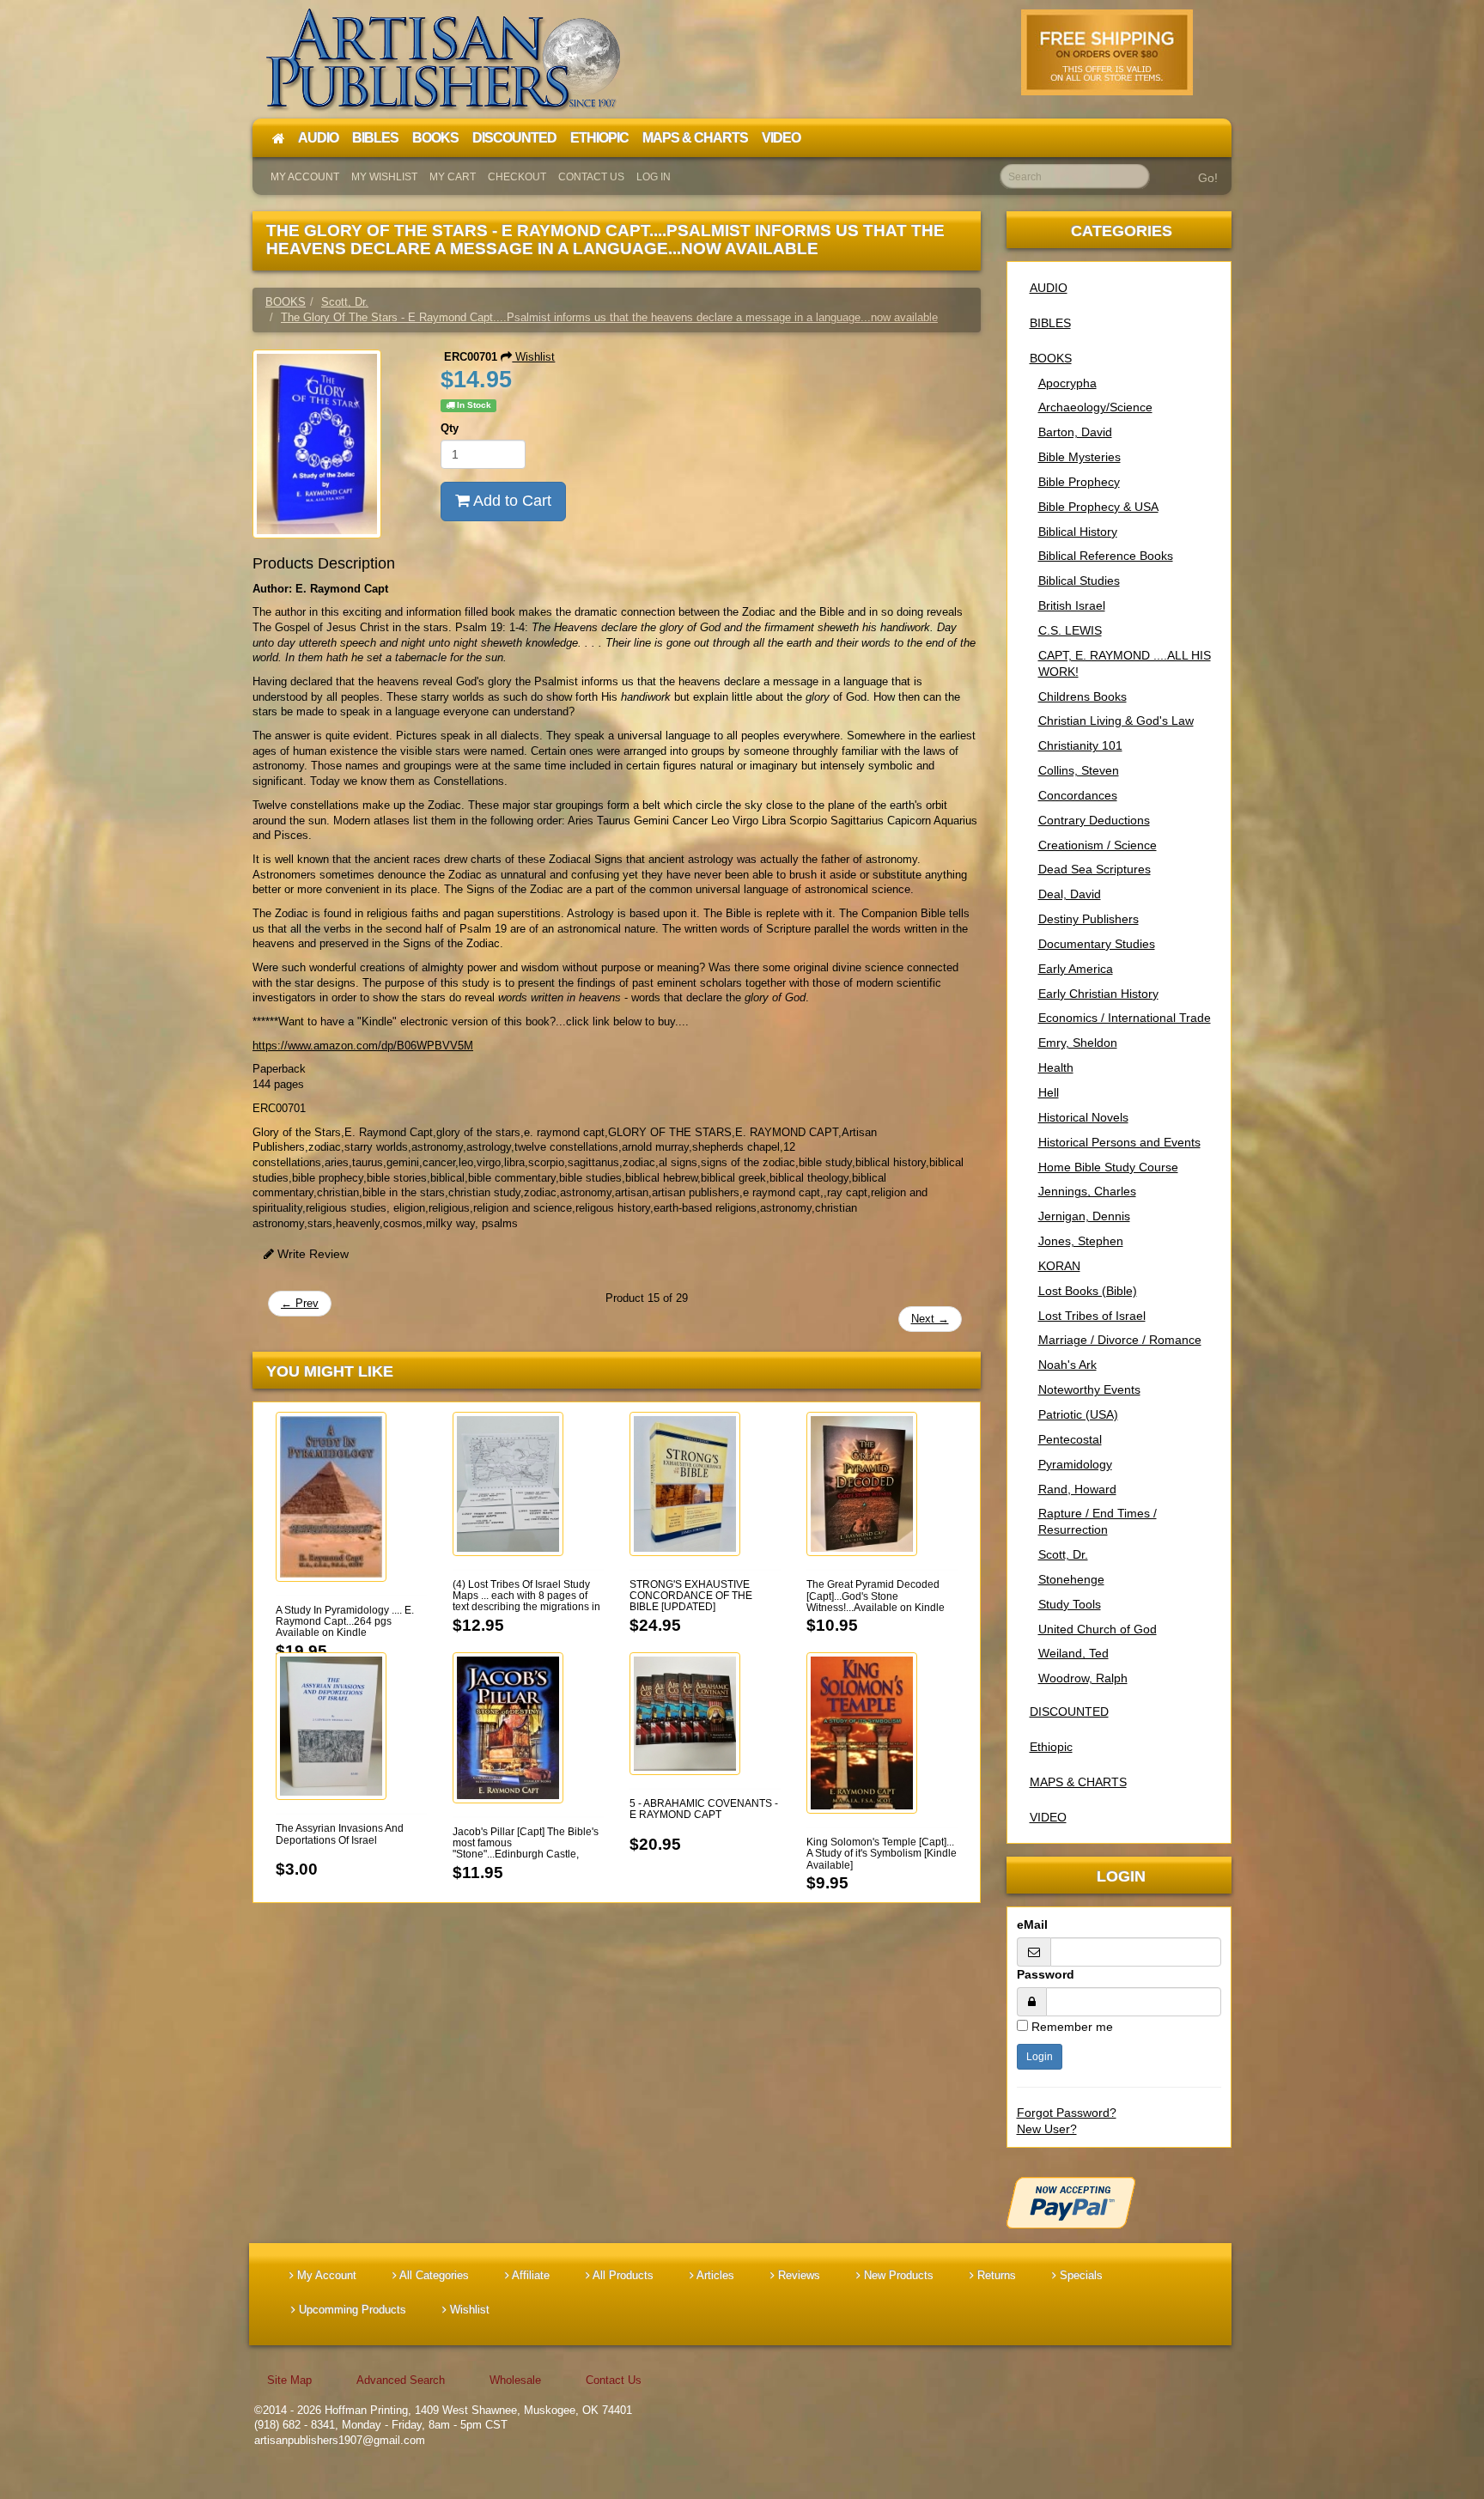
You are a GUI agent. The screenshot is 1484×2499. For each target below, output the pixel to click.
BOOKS (1051, 358)
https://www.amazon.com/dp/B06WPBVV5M (363, 1046)
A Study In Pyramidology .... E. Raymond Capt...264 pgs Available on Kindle (345, 1621)
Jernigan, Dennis (1084, 1216)
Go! (1208, 178)
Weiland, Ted (1073, 1653)
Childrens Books (1083, 696)
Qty (450, 428)
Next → (930, 1319)
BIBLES (1050, 323)
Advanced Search (401, 2380)
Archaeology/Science (1095, 407)
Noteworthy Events (1089, 1389)
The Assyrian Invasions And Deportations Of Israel (340, 1834)
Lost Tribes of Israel (1092, 1316)
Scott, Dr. (1063, 1554)
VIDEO (1048, 1817)
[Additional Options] (1119, 2203)
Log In (654, 177)
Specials (1080, 2275)
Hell (1049, 1092)
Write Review (311, 1254)
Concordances (1078, 795)
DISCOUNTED (1069, 1712)
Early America (1076, 969)
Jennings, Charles (1087, 1191)
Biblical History (1078, 532)
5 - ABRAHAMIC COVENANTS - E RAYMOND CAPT (704, 1809)
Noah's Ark (1067, 1365)
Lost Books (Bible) (1088, 1291)
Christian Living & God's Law (1116, 721)
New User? (1047, 2129)
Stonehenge (1071, 1579)
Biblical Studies (1079, 581)
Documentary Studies (1097, 944)
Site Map (289, 2380)
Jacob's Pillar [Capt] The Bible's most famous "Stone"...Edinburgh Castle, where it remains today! (526, 1849)
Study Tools (1070, 1604)
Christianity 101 (1080, 745)
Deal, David (1070, 894)
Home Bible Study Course (1108, 1167)
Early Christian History (1098, 994)
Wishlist (533, 357)
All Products (622, 2275)
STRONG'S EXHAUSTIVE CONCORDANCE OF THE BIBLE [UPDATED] (691, 1596)
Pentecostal (1070, 1439)
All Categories (433, 2275)
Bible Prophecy (1079, 482)
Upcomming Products (351, 2310)
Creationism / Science (1098, 845)
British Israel (1072, 605)
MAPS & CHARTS (1078, 1782)
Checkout (517, 177)
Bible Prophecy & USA (1098, 507)
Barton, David (1075, 432)
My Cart (453, 177)
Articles (714, 2275)
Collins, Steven (1079, 770)
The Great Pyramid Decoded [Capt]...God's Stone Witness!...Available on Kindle (876, 1596)
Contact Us (591, 177)
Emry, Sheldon (1078, 1043)
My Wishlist (384, 177)
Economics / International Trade (1125, 1018)
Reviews (797, 2275)
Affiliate (529, 2275)
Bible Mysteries (1080, 457)
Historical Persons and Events (1119, 1142)
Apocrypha (1067, 383)
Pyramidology (1075, 1464)
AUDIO (1049, 288)
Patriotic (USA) (1078, 1414)
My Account (305, 177)
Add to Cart (511, 501)
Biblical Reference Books (1106, 556)
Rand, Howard (1077, 1489)
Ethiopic (1051, 1747)
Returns (995, 2275)
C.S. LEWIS (1070, 630)
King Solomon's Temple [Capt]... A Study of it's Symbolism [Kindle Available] (882, 1853)
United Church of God (1098, 1629)
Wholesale (515, 2380)
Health (1056, 1067)
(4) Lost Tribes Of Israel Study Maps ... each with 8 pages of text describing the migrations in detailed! (526, 1602)
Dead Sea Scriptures (1095, 869)
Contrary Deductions (1094, 820)
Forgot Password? (1067, 2113)
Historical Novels (1083, 1117)
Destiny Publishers (1089, 919)
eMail (1032, 1924)
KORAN (1059, 1266)
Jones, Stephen (1081, 1241)
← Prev (300, 1303)
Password (1046, 1974)
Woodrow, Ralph (1083, 1678)
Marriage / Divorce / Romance (1120, 1340)
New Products (897, 2275)
